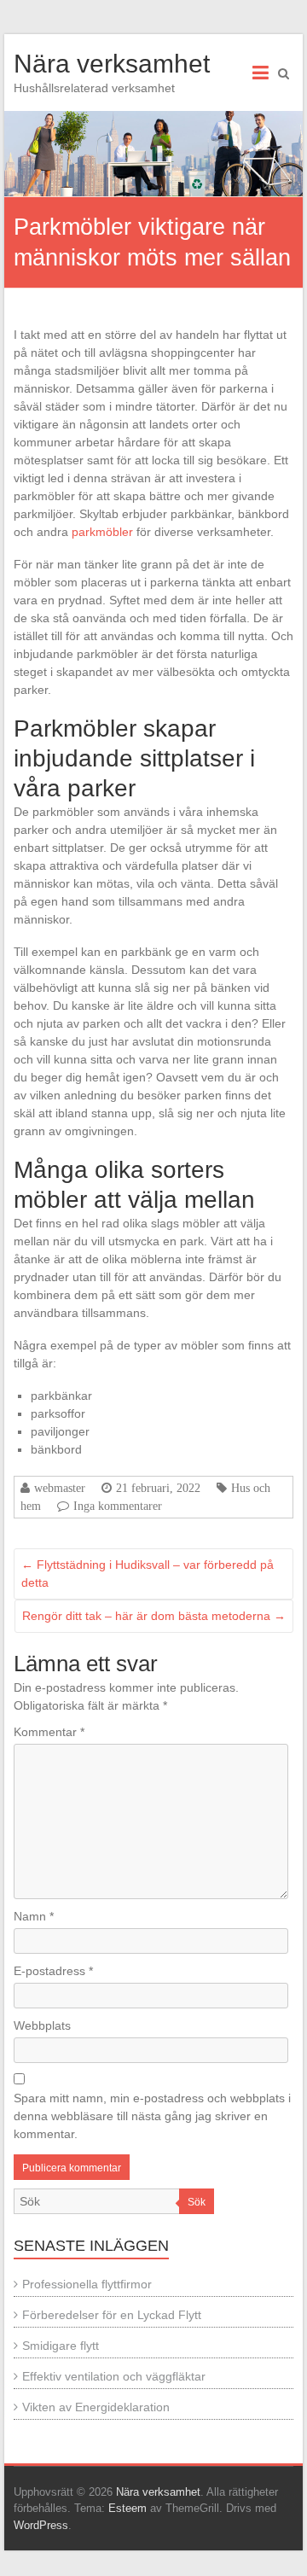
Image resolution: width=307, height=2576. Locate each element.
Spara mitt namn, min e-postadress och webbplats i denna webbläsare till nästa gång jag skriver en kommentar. (152, 2116)
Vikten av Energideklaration (96, 2407)
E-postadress (53, 1971)
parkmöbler (102, 532)
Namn (34, 1916)
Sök (197, 2202)
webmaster (60, 1488)
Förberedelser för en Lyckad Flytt (112, 2315)
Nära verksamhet (112, 64)
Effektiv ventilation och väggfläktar (114, 2376)
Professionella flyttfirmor (87, 2284)
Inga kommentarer (118, 1506)
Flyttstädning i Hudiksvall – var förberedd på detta (148, 1574)
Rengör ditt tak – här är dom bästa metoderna (154, 1616)
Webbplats (42, 2025)
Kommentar (49, 1732)
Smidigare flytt (61, 2346)
